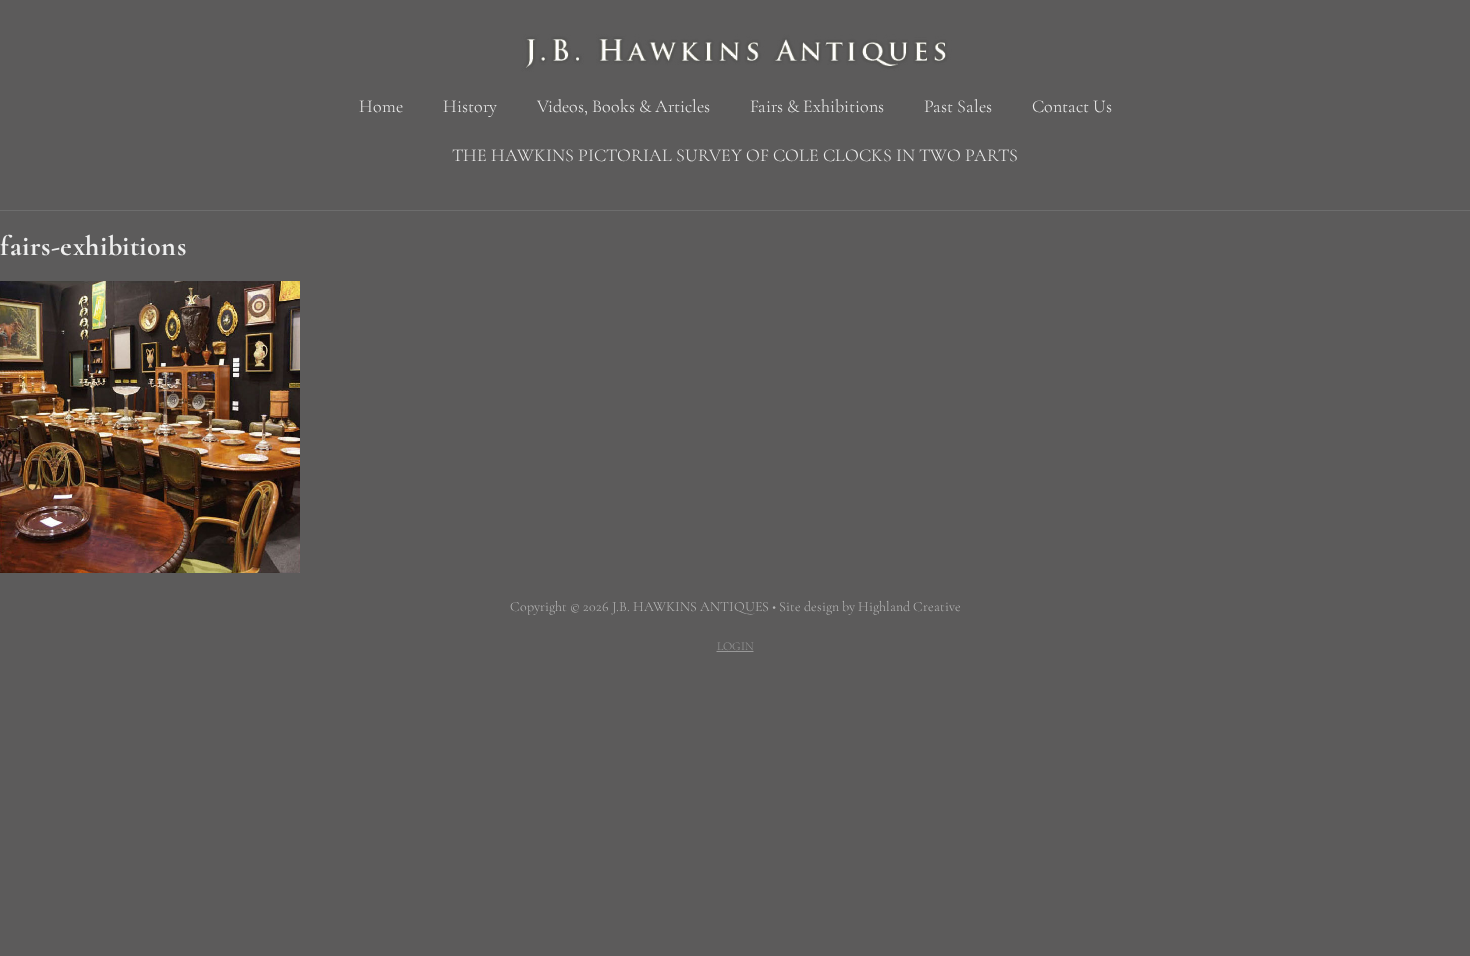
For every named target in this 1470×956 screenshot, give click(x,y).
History (470, 106)
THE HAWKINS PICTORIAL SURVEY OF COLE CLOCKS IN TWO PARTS (735, 155)
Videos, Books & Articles (623, 106)
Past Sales (958, 106)
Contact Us (1072, 106)
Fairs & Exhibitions (817, 106)
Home (381, 106)
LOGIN (735, 646)
